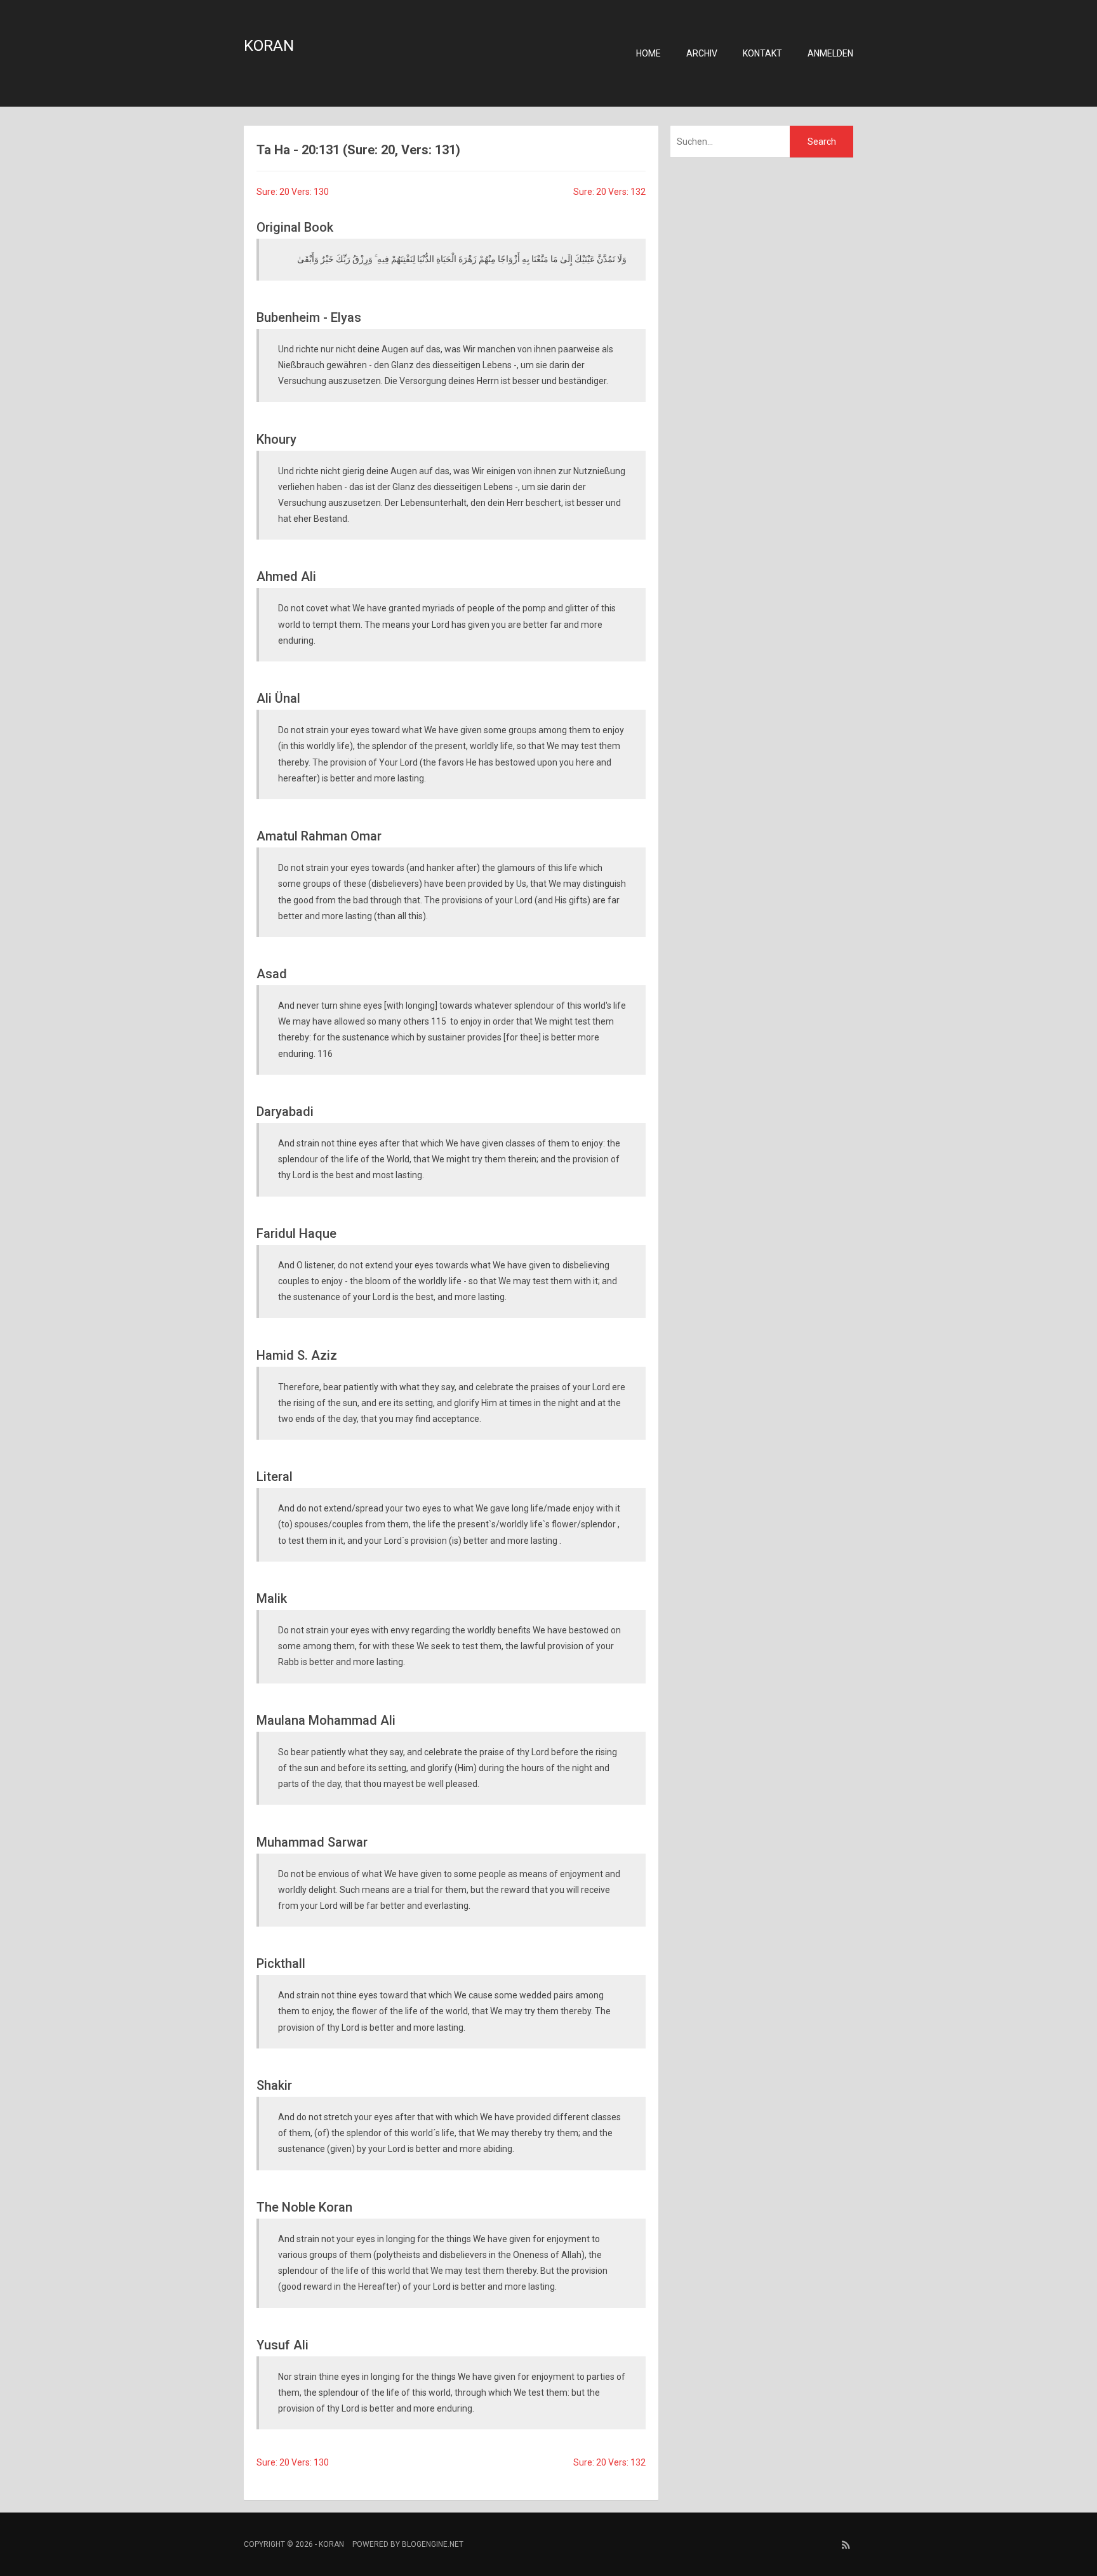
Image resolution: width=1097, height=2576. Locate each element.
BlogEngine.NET (433, 2544)
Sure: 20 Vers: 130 (293, 192)
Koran (269, 46)
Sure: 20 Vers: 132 (609, 192)
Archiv (702, 53)
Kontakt (762, 53)
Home (648, 53)
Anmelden (830, 53)
